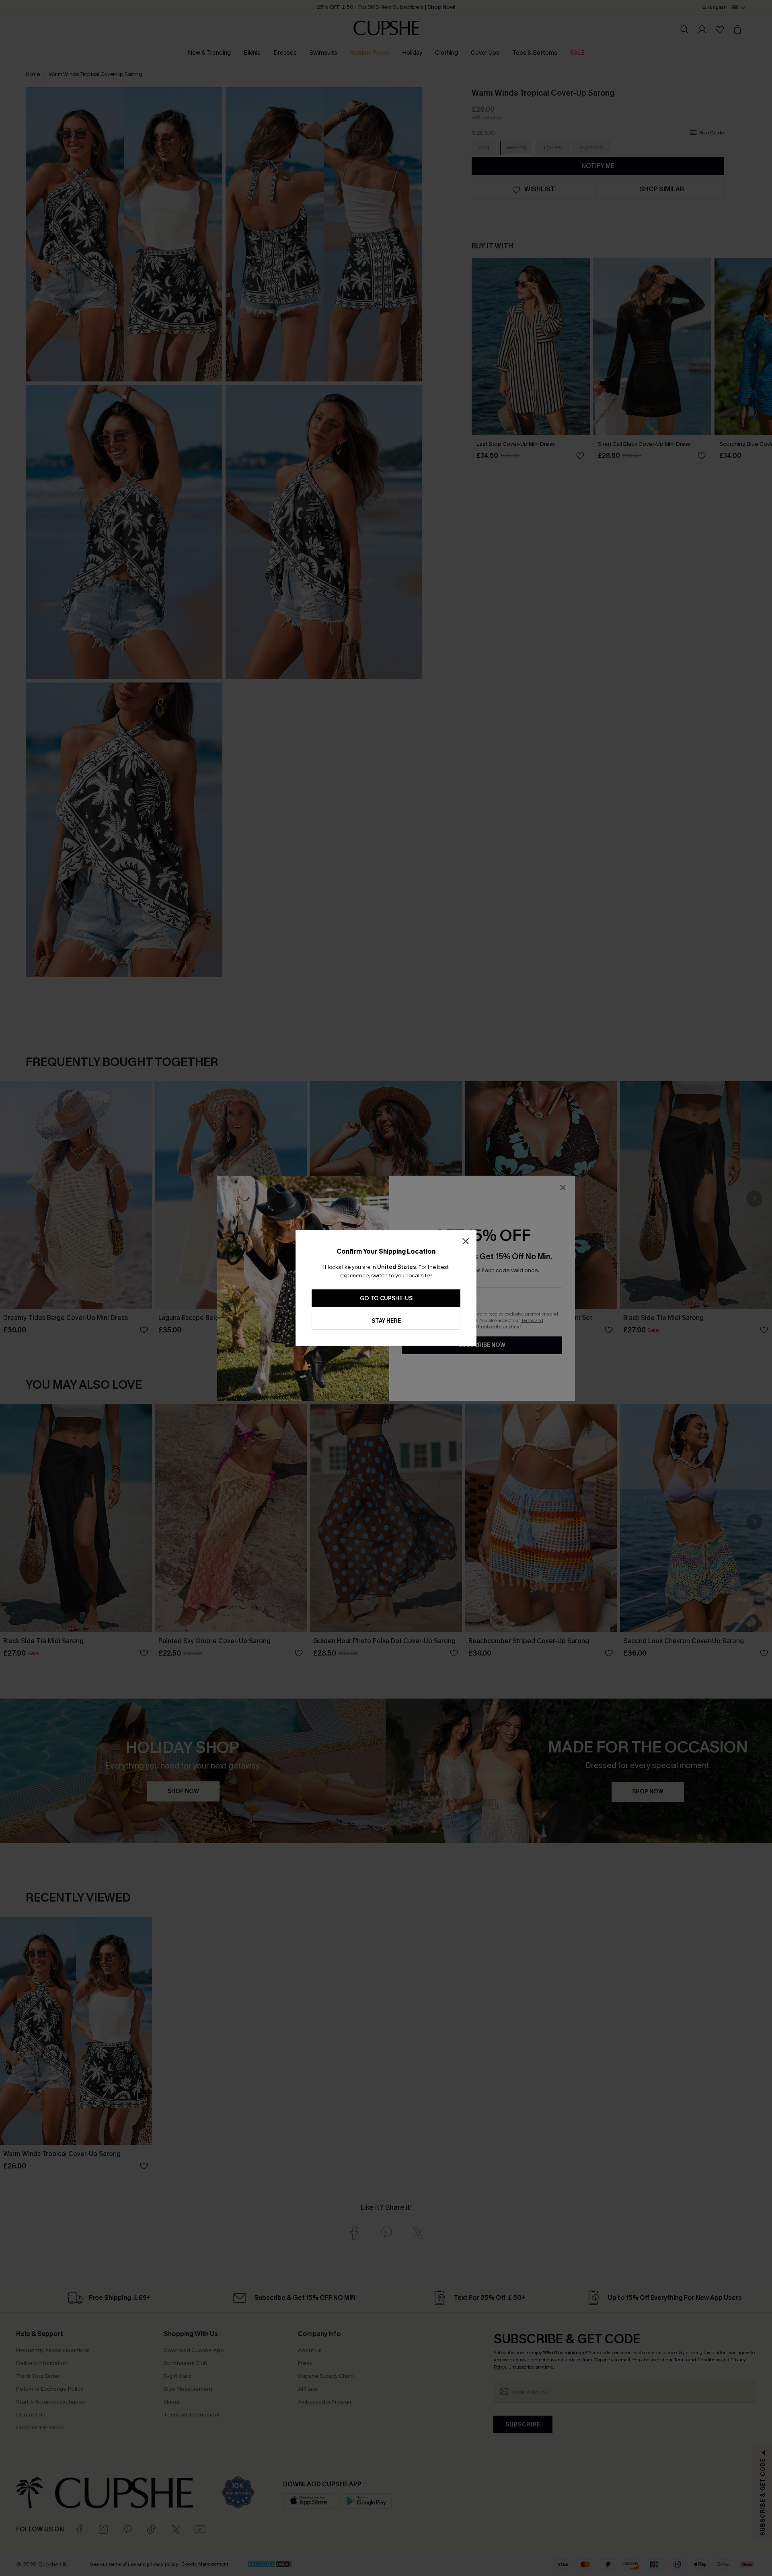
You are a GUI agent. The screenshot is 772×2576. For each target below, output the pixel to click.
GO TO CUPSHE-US (386, 1298)
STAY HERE (386, 1321)
